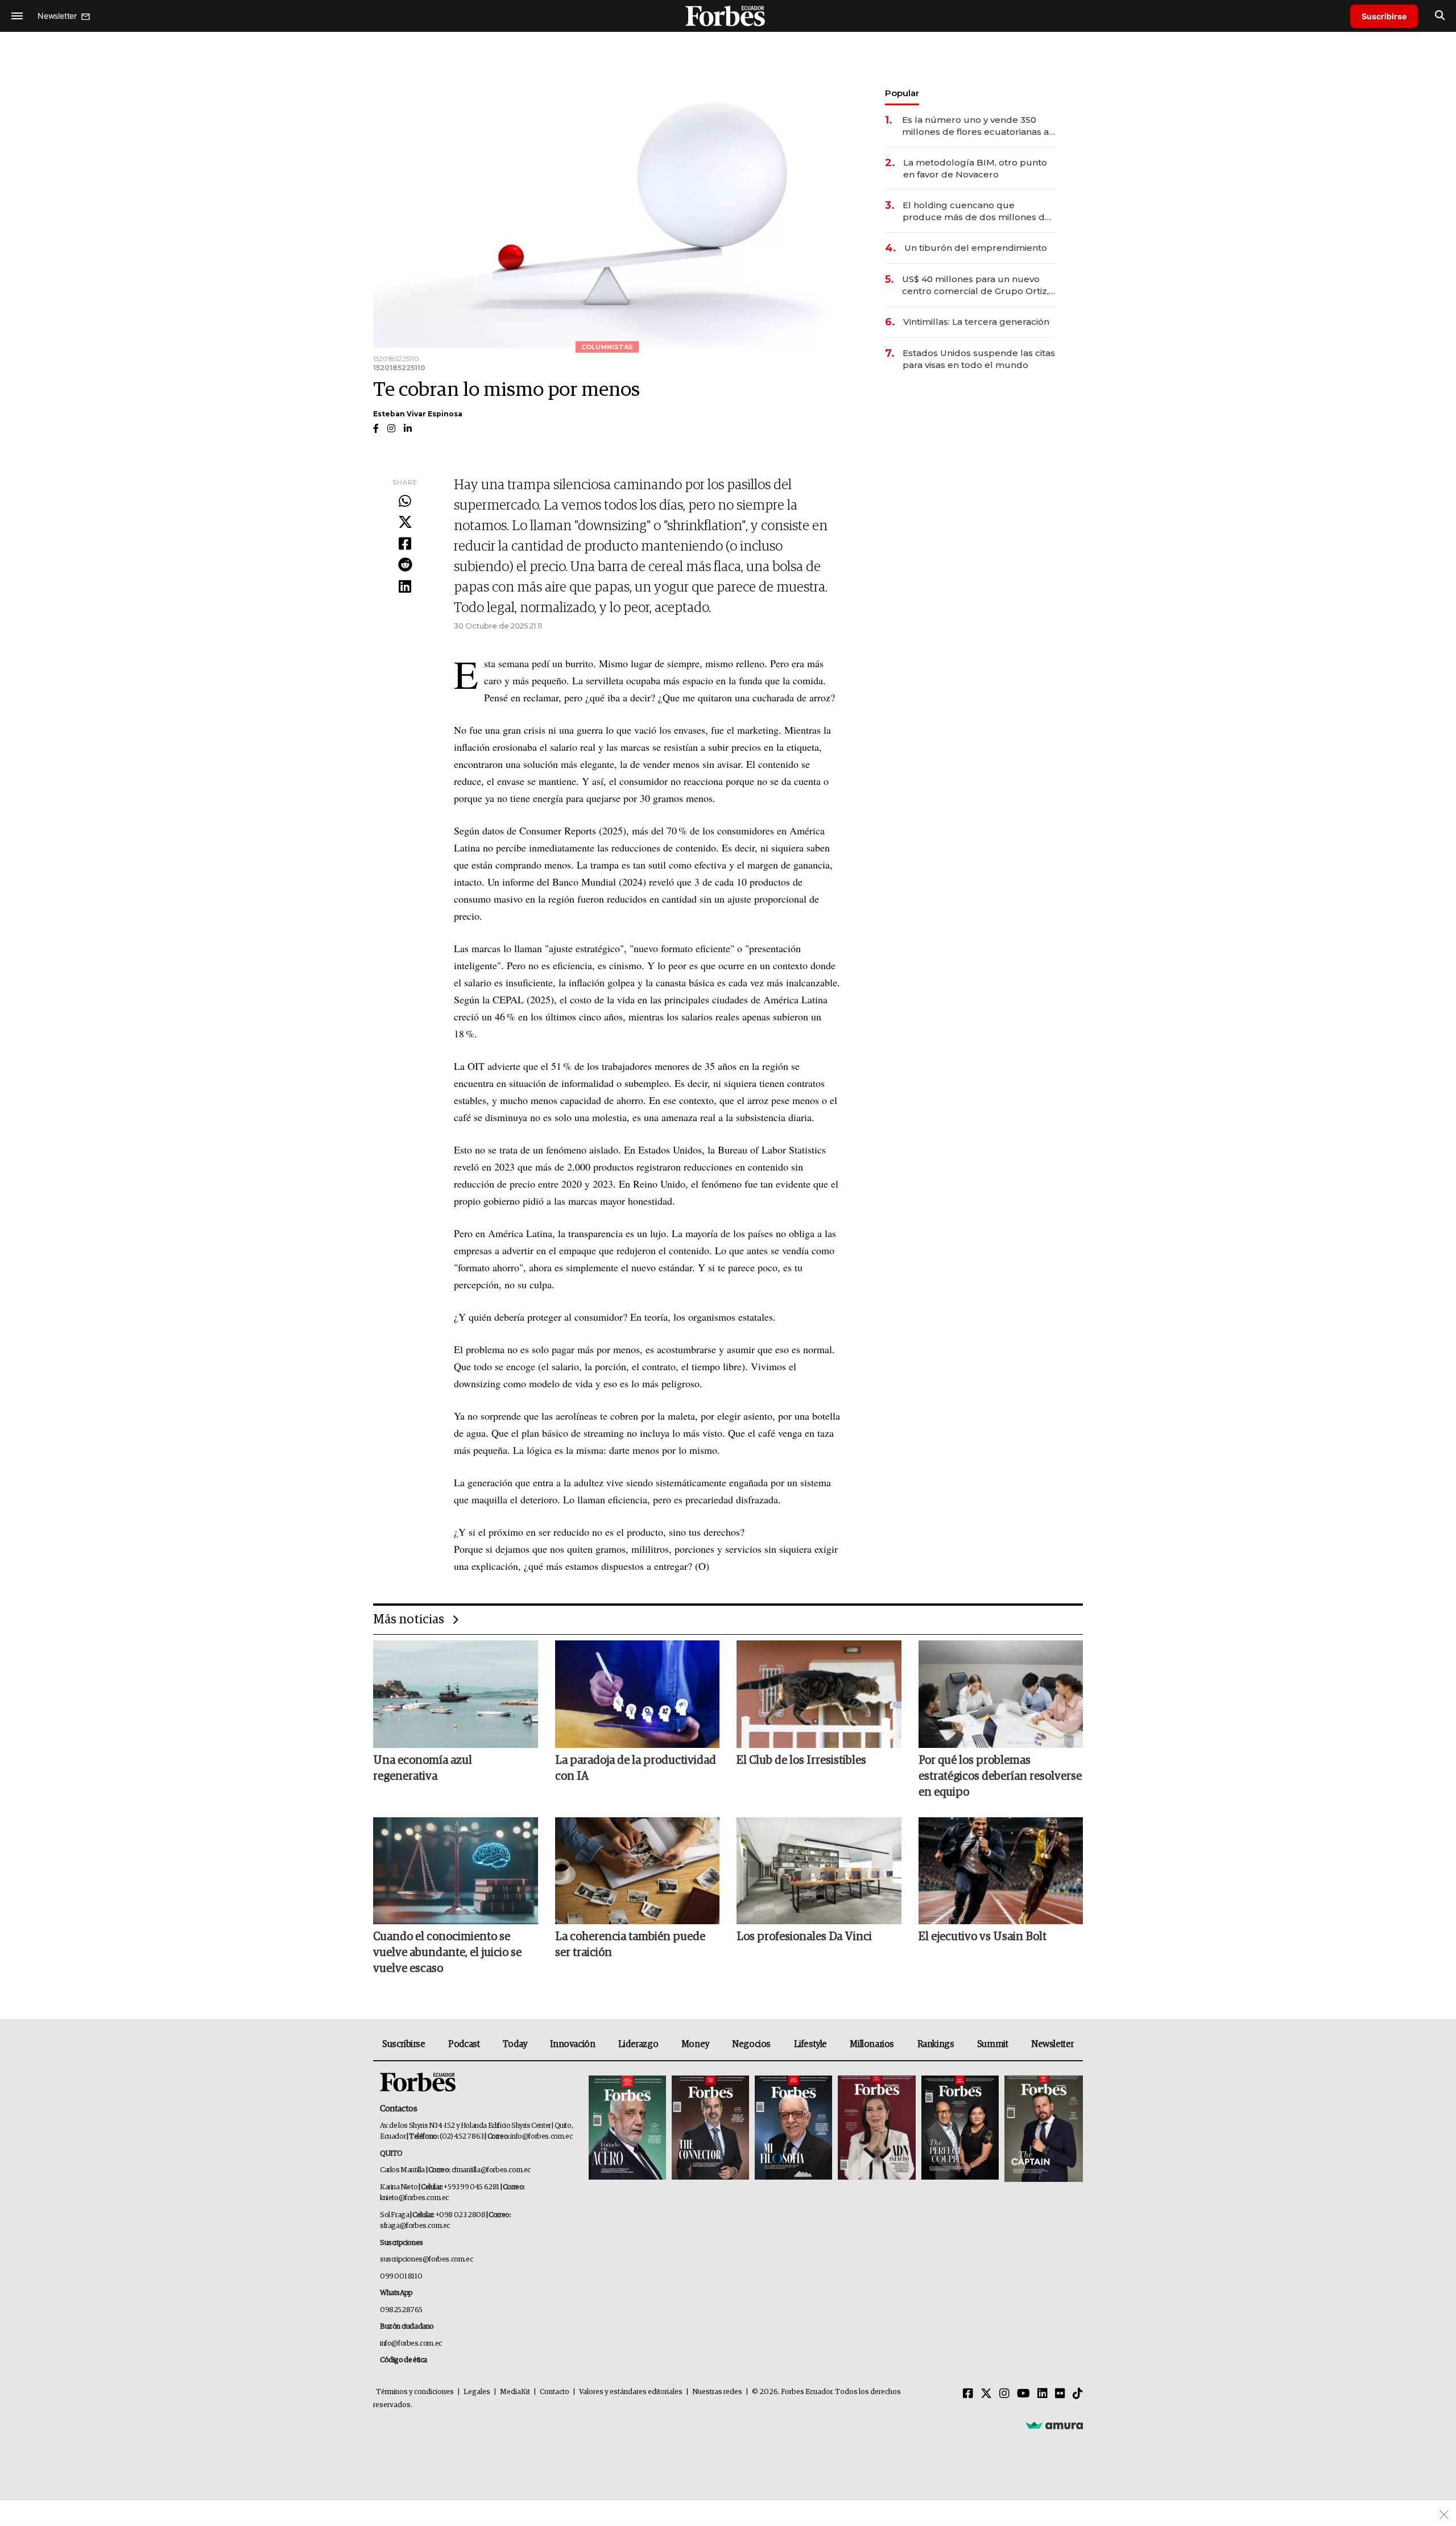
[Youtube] (1023, 2394)
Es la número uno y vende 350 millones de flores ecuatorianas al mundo (977, 126)
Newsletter (1052, 2044)
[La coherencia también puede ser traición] (638, 1871)
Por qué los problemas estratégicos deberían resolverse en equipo (1000, 1776)
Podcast (464, 2044)
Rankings (936, 2044)
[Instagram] (1004, 2394)
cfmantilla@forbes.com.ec (491, 2170)
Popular (902, 93)
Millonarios (872, 2044)
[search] (1440, 16)
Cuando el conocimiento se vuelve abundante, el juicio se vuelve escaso (447, 1953)
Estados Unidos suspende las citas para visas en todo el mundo (979, 359)
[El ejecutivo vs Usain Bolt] (1001, 1871)
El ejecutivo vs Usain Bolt (983, 1937)
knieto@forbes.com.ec (414, 2198)
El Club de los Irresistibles (801, 1760)
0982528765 (401, 2310)
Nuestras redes (717, 2392)
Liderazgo (638, 2044)
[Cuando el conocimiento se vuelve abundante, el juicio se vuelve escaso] (456, 1871)
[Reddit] (405, 565)
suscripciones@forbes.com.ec (426, 2260)
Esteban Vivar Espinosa (418, 414)
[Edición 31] (627, 2129)
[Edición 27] (960, 2129)
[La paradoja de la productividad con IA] (638, 1694)
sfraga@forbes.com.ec (415, 2226)
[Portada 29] (793, 2129)
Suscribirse (1384, 16)
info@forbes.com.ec (541, 2137)
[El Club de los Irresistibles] (819, 1694)
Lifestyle (810, 2044)
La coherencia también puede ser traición (630, 1945)
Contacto (555, 2392)
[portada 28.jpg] (876, 2129)
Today (515, 2044)
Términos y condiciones (415, 2392)
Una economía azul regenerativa (423, 1768)
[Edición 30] (710, 2129)
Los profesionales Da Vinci (804, 1937)
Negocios (751, 2044)
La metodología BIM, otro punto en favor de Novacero (975, 168)
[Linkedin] (405, 587)
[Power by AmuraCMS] (1054, 2425)
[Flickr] (1060, 2394)
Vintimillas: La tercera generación (976, 322)
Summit (993, 2044)
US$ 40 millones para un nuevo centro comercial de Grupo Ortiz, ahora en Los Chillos (975, 285)
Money (695, 2044)
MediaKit (515, 2392)
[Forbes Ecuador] (728, 16)
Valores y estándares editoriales (631, 2392)
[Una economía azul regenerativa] (456, 1694)
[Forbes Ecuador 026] (1042, 2129)
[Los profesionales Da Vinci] (819, 1871)
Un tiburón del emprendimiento (976, 248)
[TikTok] (1078, 2394)
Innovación (572, 2044)
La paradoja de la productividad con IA (636, 1768)
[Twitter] (405, 523)
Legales (477, 2392)
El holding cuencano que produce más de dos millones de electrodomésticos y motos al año (978, 211)
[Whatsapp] (405, 502)
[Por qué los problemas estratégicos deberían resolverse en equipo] (1001, 1694)
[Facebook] (405, 544)
